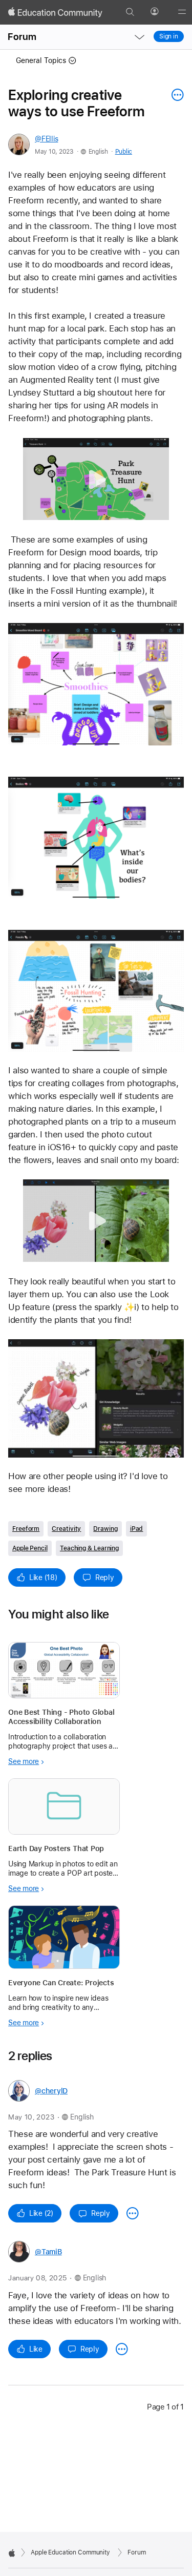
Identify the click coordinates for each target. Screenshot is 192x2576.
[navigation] (139, 37)
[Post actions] (175, 95)
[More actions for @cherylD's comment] (133, 2213)
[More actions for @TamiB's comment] (122, 2349)
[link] (96, 684)
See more (24, 1761)
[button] (96, 479)
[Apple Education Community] (55, 12)
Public (124, 152)
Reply (105, 1577)
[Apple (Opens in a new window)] (12, 2553)
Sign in (169, 36)
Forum (22, 37)
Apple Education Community (70, 2552)
